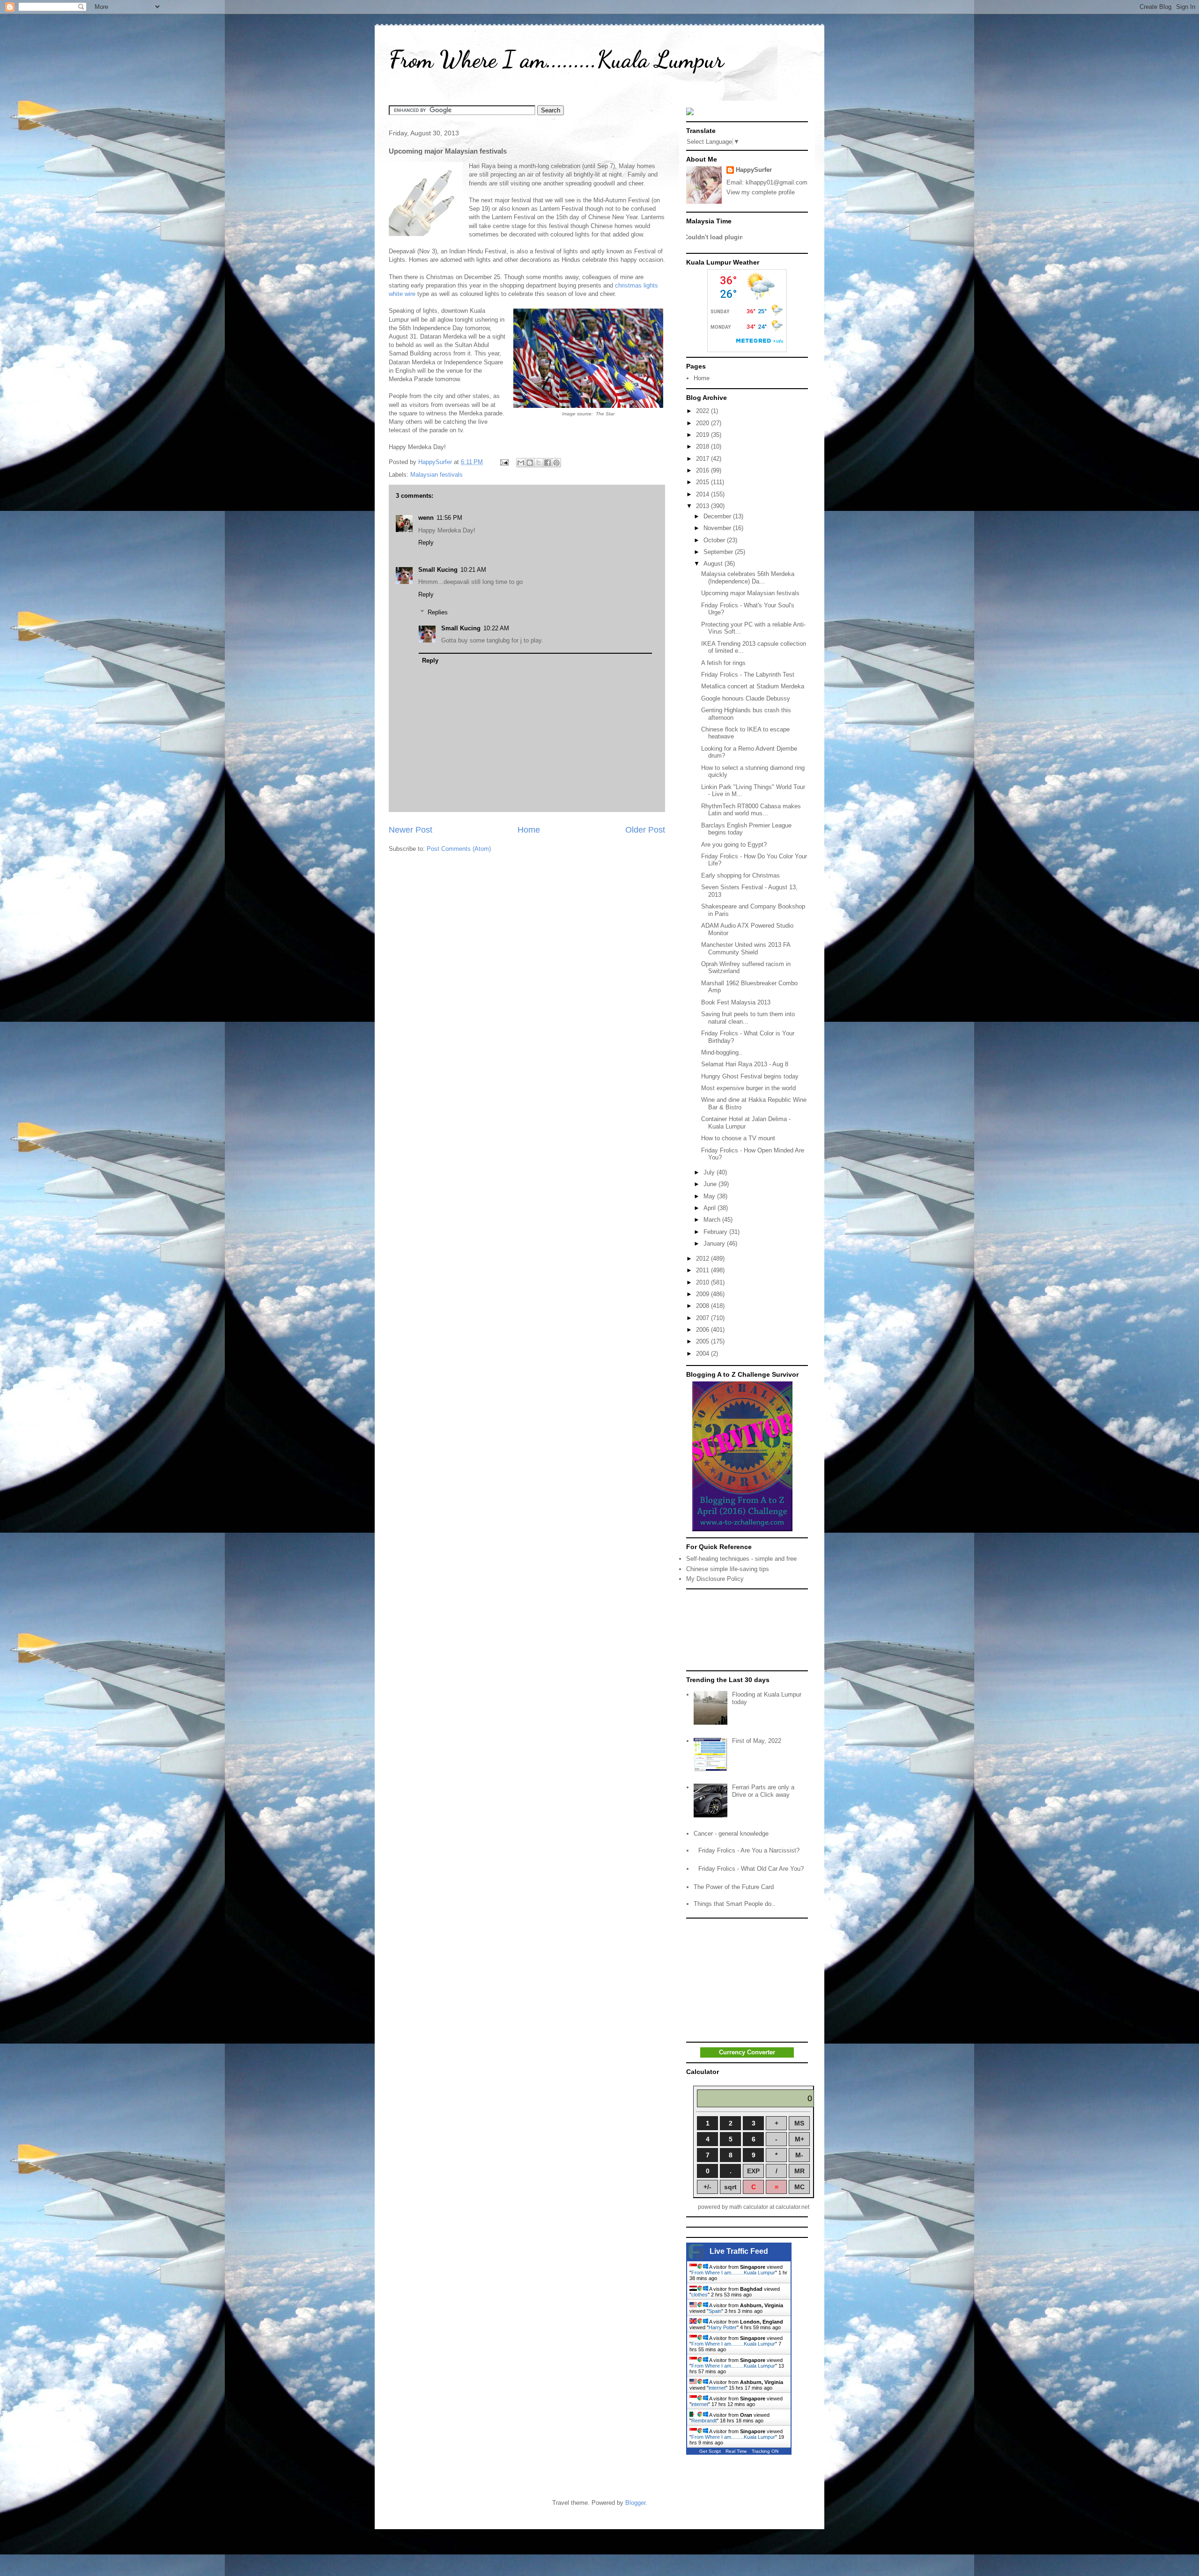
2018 (703, 447)
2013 (703, 506)
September (719, 552)
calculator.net (792, 2207)
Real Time (736, 2451)
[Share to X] (539, 463)
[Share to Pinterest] (556, 463)
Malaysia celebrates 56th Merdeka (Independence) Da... (748, 578)
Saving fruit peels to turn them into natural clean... (748, 1018)
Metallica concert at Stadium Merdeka (753, 686)
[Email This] (521, 463)
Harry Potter (723, 2327)
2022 (703, 411)
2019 (703, 435)
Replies (438, 612)
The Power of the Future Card (734, 1887)
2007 (703, 1318)
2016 (703, 470)
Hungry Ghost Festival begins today (750, 1076)
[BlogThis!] (530, 463)
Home (529, 830)
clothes (699, 2295)
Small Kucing (438, 570)
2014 (703, 494)
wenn (426, 518)
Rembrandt (704, 2421)
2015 (703, 482)
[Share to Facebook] (548, 463)
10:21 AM (473, 570)
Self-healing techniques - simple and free (741, 1559)
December (718, 516)
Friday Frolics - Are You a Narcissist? (749, 1850)
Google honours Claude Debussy (746, 698)
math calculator (749, 2207)
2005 (703, 1341)
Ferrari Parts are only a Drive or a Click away (763, 1791)
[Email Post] (504, 462)
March (713, 1220)
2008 (703, 1306)
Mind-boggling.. (722, 1052)
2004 (703, 1354)
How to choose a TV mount (738, 1138)
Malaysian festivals (437, 475)
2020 (703, 423)
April (711, 1208)
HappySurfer (754, 170)
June (711, 1184)
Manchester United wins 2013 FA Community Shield (746, 948)
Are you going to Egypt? (734, 845)
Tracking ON (765, 2451)
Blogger (635, 2503)
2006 (703, 1330)
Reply (426, 543)
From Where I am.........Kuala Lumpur (556, 59)
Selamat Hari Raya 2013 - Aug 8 (745, 1064)
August (714, 564)
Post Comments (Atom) (459, 849)
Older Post (645, 830)
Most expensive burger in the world (748, 1088)
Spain (715, 2311)
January (715, 1244)
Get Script (710, 2451)
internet (717, 2388)
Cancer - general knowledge (731, 1834)
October (715, 540)
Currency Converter (747, 2052)
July (710, 1172)
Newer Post (411, 830)
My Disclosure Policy (715, 1579)
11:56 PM (449, 518)
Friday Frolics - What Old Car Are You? (751, 1869)
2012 (703, 1258)
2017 (703, 459)
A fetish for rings (723, 663)
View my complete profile (761, 192)
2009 (703, 1294)
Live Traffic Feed (739, 2251)
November (718, 528)
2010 (703, 1282)
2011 (703, 1270)
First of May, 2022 (757, 1741)
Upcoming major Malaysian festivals (750, 593)
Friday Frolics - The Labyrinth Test (748, 675)
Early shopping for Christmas (740, 875)
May (710, 1196)
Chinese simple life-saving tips (728, 1569)
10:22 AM (496, 628)
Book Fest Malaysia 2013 (736, 1002)
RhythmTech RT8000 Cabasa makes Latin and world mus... (751, 810)
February (716, 1232)
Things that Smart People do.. (734, 1904)
